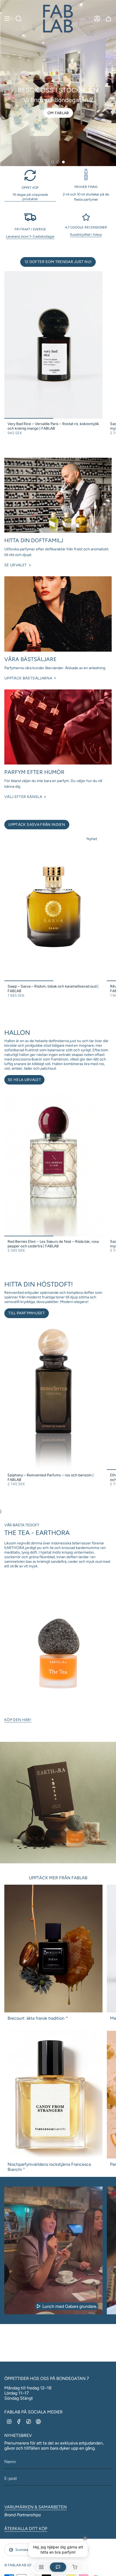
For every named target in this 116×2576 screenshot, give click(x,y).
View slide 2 (58, 162)
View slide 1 (53, 162)
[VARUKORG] (108, 19)
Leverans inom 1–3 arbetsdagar (30, 236)
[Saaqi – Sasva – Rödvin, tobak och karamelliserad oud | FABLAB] (53, 907)
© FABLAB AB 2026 (20, 2565)
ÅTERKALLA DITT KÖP (26, 2529)
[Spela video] (39, 2306)
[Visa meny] (7, 19)
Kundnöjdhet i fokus (86, 234)
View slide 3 (63, 162)
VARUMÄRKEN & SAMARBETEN (35, 2507)
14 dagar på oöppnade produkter (30, 197)
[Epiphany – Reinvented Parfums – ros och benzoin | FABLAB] (53, 1396)
